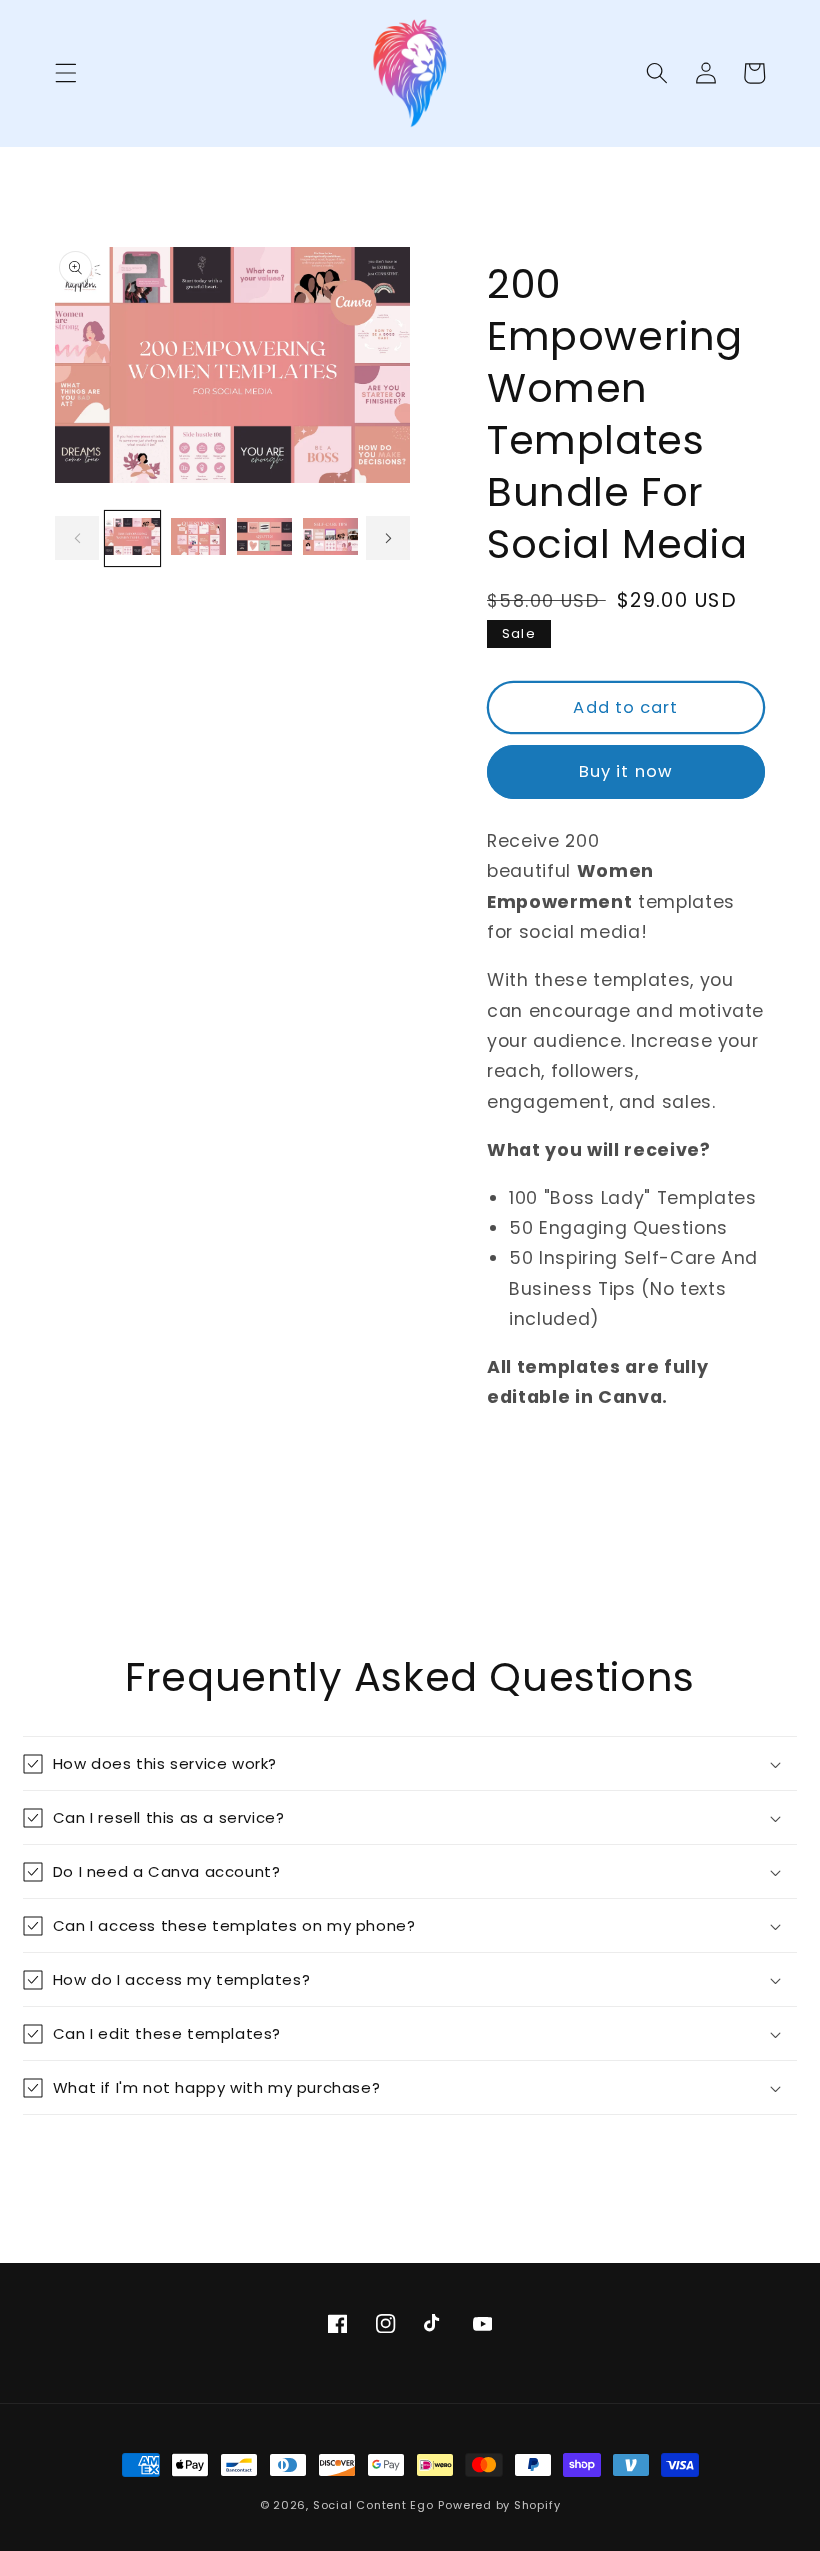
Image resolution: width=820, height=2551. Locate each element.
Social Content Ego (373, 2505)
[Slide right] (388, 538)
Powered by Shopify (499, 2505)
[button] (66, 73)
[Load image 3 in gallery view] (264, 538)
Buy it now (626, 771)
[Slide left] (77, 538)
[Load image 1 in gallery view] (132, 538)
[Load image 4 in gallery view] (330, 538)
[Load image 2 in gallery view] (198, 538)
